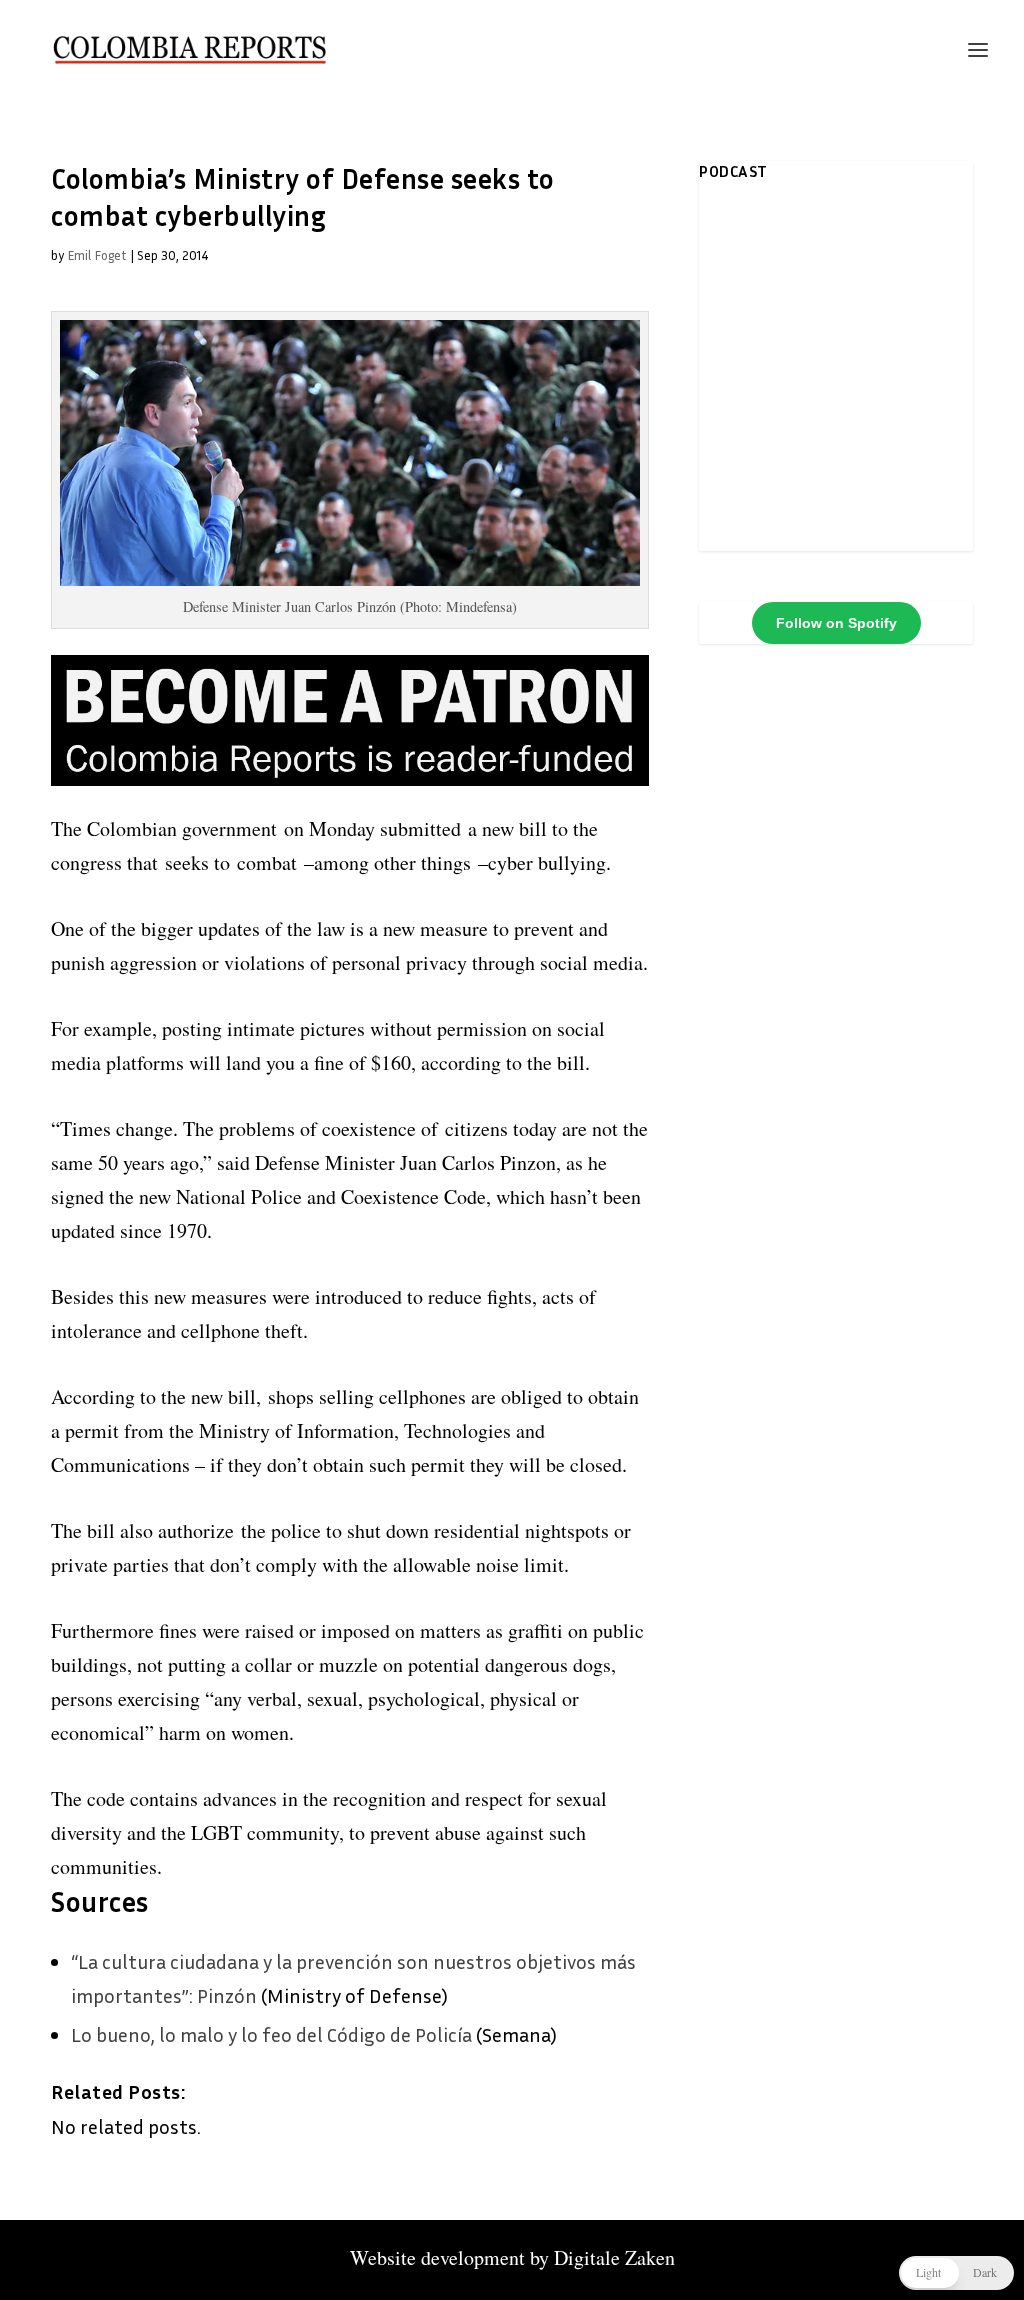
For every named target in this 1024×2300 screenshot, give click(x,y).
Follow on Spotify (836, 623)
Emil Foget (97, 255)
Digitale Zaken (614, 2257)
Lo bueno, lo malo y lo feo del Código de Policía (271, 2034)
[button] (956, 2273)
